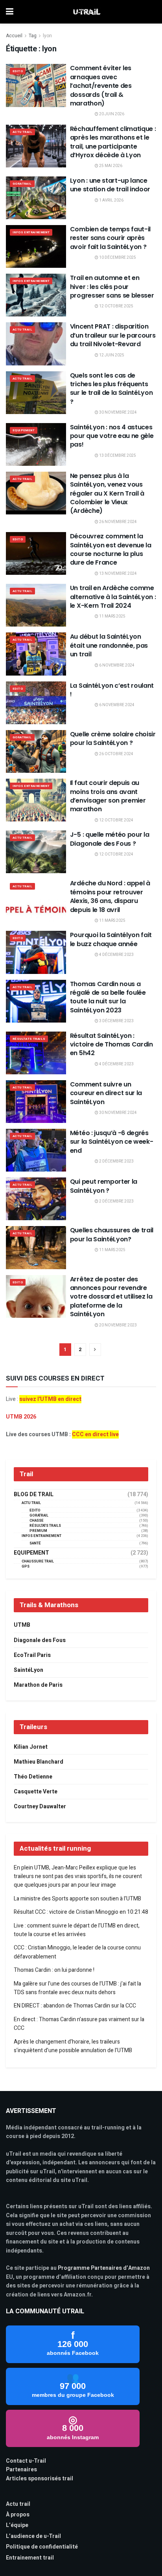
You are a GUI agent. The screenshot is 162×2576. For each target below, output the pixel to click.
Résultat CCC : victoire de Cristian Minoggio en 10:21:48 (81, 1912)
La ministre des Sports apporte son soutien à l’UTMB (77, 1899)
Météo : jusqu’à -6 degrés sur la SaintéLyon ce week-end (112, 1142)
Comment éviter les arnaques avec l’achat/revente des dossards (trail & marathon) (101, 86)
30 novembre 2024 (118, 412)
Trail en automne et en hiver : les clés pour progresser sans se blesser (112, 287)
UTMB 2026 (21, 1417)
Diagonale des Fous (40, 1640)
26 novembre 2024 (118, 522)
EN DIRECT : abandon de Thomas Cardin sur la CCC (75, 2006)
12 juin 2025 (111, 355)
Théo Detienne (33, 1777)
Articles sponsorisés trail (40, 2479)
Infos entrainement (31, 232)
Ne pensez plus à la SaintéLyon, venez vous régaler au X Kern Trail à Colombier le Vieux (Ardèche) (107, 493)
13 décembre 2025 (117, 456)
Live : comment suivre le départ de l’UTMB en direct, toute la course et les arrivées (77, 1930)
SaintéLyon (29, 1670)
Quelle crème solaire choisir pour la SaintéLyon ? (113, 738)
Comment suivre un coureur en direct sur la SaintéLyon (106, 1093)
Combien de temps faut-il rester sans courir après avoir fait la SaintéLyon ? (110, 238)
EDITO (18, 71)
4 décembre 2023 (116, 955)
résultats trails (29, 1039)
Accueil (14, 36)
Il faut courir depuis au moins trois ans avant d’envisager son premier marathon (108, 796)
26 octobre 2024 (116, 754)
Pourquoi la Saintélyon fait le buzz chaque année (111, 939)
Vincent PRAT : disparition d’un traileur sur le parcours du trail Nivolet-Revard (113, 335)
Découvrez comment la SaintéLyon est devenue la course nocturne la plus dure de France (111, 549)
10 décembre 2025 (117, 258)
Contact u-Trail (26, 2461)
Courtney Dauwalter (40, 1807)
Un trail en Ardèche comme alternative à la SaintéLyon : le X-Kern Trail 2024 (113, 597)
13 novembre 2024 (118, 574)
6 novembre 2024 (116, 665)
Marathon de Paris (38, 1685)
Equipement (24, 430)
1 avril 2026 (111, 200)
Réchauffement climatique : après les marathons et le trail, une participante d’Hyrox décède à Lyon (113, 142)
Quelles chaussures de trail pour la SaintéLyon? (112, 1234)
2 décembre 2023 (116, 1161)
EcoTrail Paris (32, 1655)
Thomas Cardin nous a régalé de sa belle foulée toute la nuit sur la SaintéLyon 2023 (108, 997)
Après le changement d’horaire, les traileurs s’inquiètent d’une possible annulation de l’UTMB (73, 2046)
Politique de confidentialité (42, 2547)
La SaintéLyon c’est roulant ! (112, 690)
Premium (38, 1531)
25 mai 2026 (110, 166)
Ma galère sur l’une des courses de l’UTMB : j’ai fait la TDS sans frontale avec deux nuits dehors (77, 1988)
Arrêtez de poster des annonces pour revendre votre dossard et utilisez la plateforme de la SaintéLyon (111, 1297)
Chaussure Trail (38, 1561)
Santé (35, 1543)
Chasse (37, 1521)
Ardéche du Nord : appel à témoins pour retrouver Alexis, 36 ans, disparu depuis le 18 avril (110, 896)
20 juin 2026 (111, 114)
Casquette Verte (36, 1792)
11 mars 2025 (112, 616)
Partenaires (21, 2470)
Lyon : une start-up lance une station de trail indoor (110, 185)
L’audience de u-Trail (33, 2536)
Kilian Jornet (31, 1747)
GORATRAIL (22, 184)
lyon (47, 36)
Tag (33, 36)
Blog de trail (34, 1495)
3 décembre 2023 (116, 1021)
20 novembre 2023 (118, 1325)
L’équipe (17, 2525)
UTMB (22, 1625)
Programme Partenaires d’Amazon (104, 2268)
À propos (18, 2515)
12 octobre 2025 (116, 306)
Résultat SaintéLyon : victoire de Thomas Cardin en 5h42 (111, 1045)
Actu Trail (22, 132)
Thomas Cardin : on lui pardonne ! (54, 1970)
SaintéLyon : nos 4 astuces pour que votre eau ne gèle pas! (112, 436)
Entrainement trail (30, 2558)
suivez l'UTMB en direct (50, 1399)
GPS (26, 1567)
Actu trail (18, 2504)
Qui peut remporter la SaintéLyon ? (104, 1186)
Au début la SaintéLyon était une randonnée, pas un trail (109, 645)
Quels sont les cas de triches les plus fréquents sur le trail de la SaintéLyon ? (111, 389)
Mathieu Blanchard (39, 1762)
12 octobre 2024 (116, 820)
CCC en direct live (95, 1434)
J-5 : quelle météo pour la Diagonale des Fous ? (110, 839)
